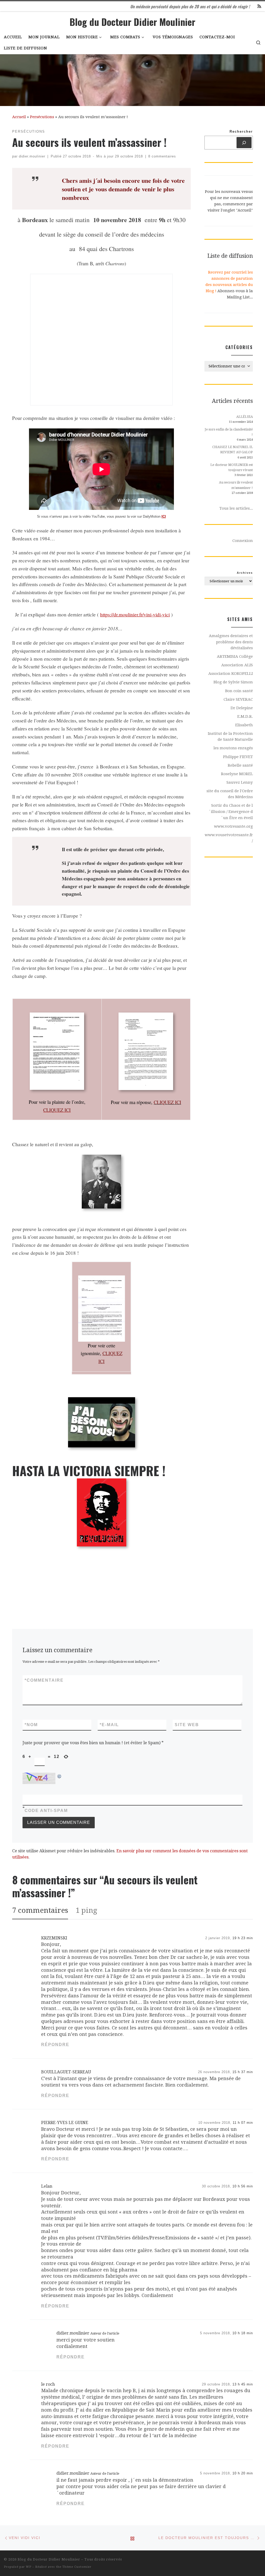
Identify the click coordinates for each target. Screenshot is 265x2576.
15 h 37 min (243, 2072)
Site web (187, 1725)
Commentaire (44, 1680)
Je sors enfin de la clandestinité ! (229, 432)
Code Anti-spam (46, 1811)
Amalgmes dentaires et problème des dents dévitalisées (231, 642)
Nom (31, 1725)
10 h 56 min (243, 2186)
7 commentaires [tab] (40, 1910)
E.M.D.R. (245, 716)
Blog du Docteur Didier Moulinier (49, 2559)
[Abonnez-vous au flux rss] (259, 7)
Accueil (19, 117)
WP (29, 2567)
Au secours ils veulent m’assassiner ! (236, 485)
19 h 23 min (243, 1938)
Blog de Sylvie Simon (233, 682)
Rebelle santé (240, 765)
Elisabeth (244, 725)
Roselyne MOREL (237, 774)
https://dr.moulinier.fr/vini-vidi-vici (135, 614)
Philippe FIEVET (238, 757)
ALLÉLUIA (245, 417)
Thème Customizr (77, 2567)
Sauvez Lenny (240, 782)
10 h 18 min (243, 2333)
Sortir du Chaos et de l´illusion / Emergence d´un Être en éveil (231, 811)
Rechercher (241, 132)
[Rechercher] (244, 143)
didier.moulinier (32, 156)
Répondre (55, 2045)
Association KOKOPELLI (231, 674)
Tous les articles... (236, 508)
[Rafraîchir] (60, 1776)
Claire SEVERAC (238, 699)
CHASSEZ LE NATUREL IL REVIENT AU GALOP (233, 450)
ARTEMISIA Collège (235, 656)
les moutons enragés (233, 748)
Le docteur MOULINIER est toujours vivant (232, 467)
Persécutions (42, 117)
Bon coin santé (239, 691)
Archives (245, 573)
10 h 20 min (243, 2473)
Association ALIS (237, 665)
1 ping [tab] (86, 1910)
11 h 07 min (243, 2123)
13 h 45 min (243, 2384)
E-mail (109, 1725)
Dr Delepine (242, 708)
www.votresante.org (233, 826)
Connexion (243, 541)
